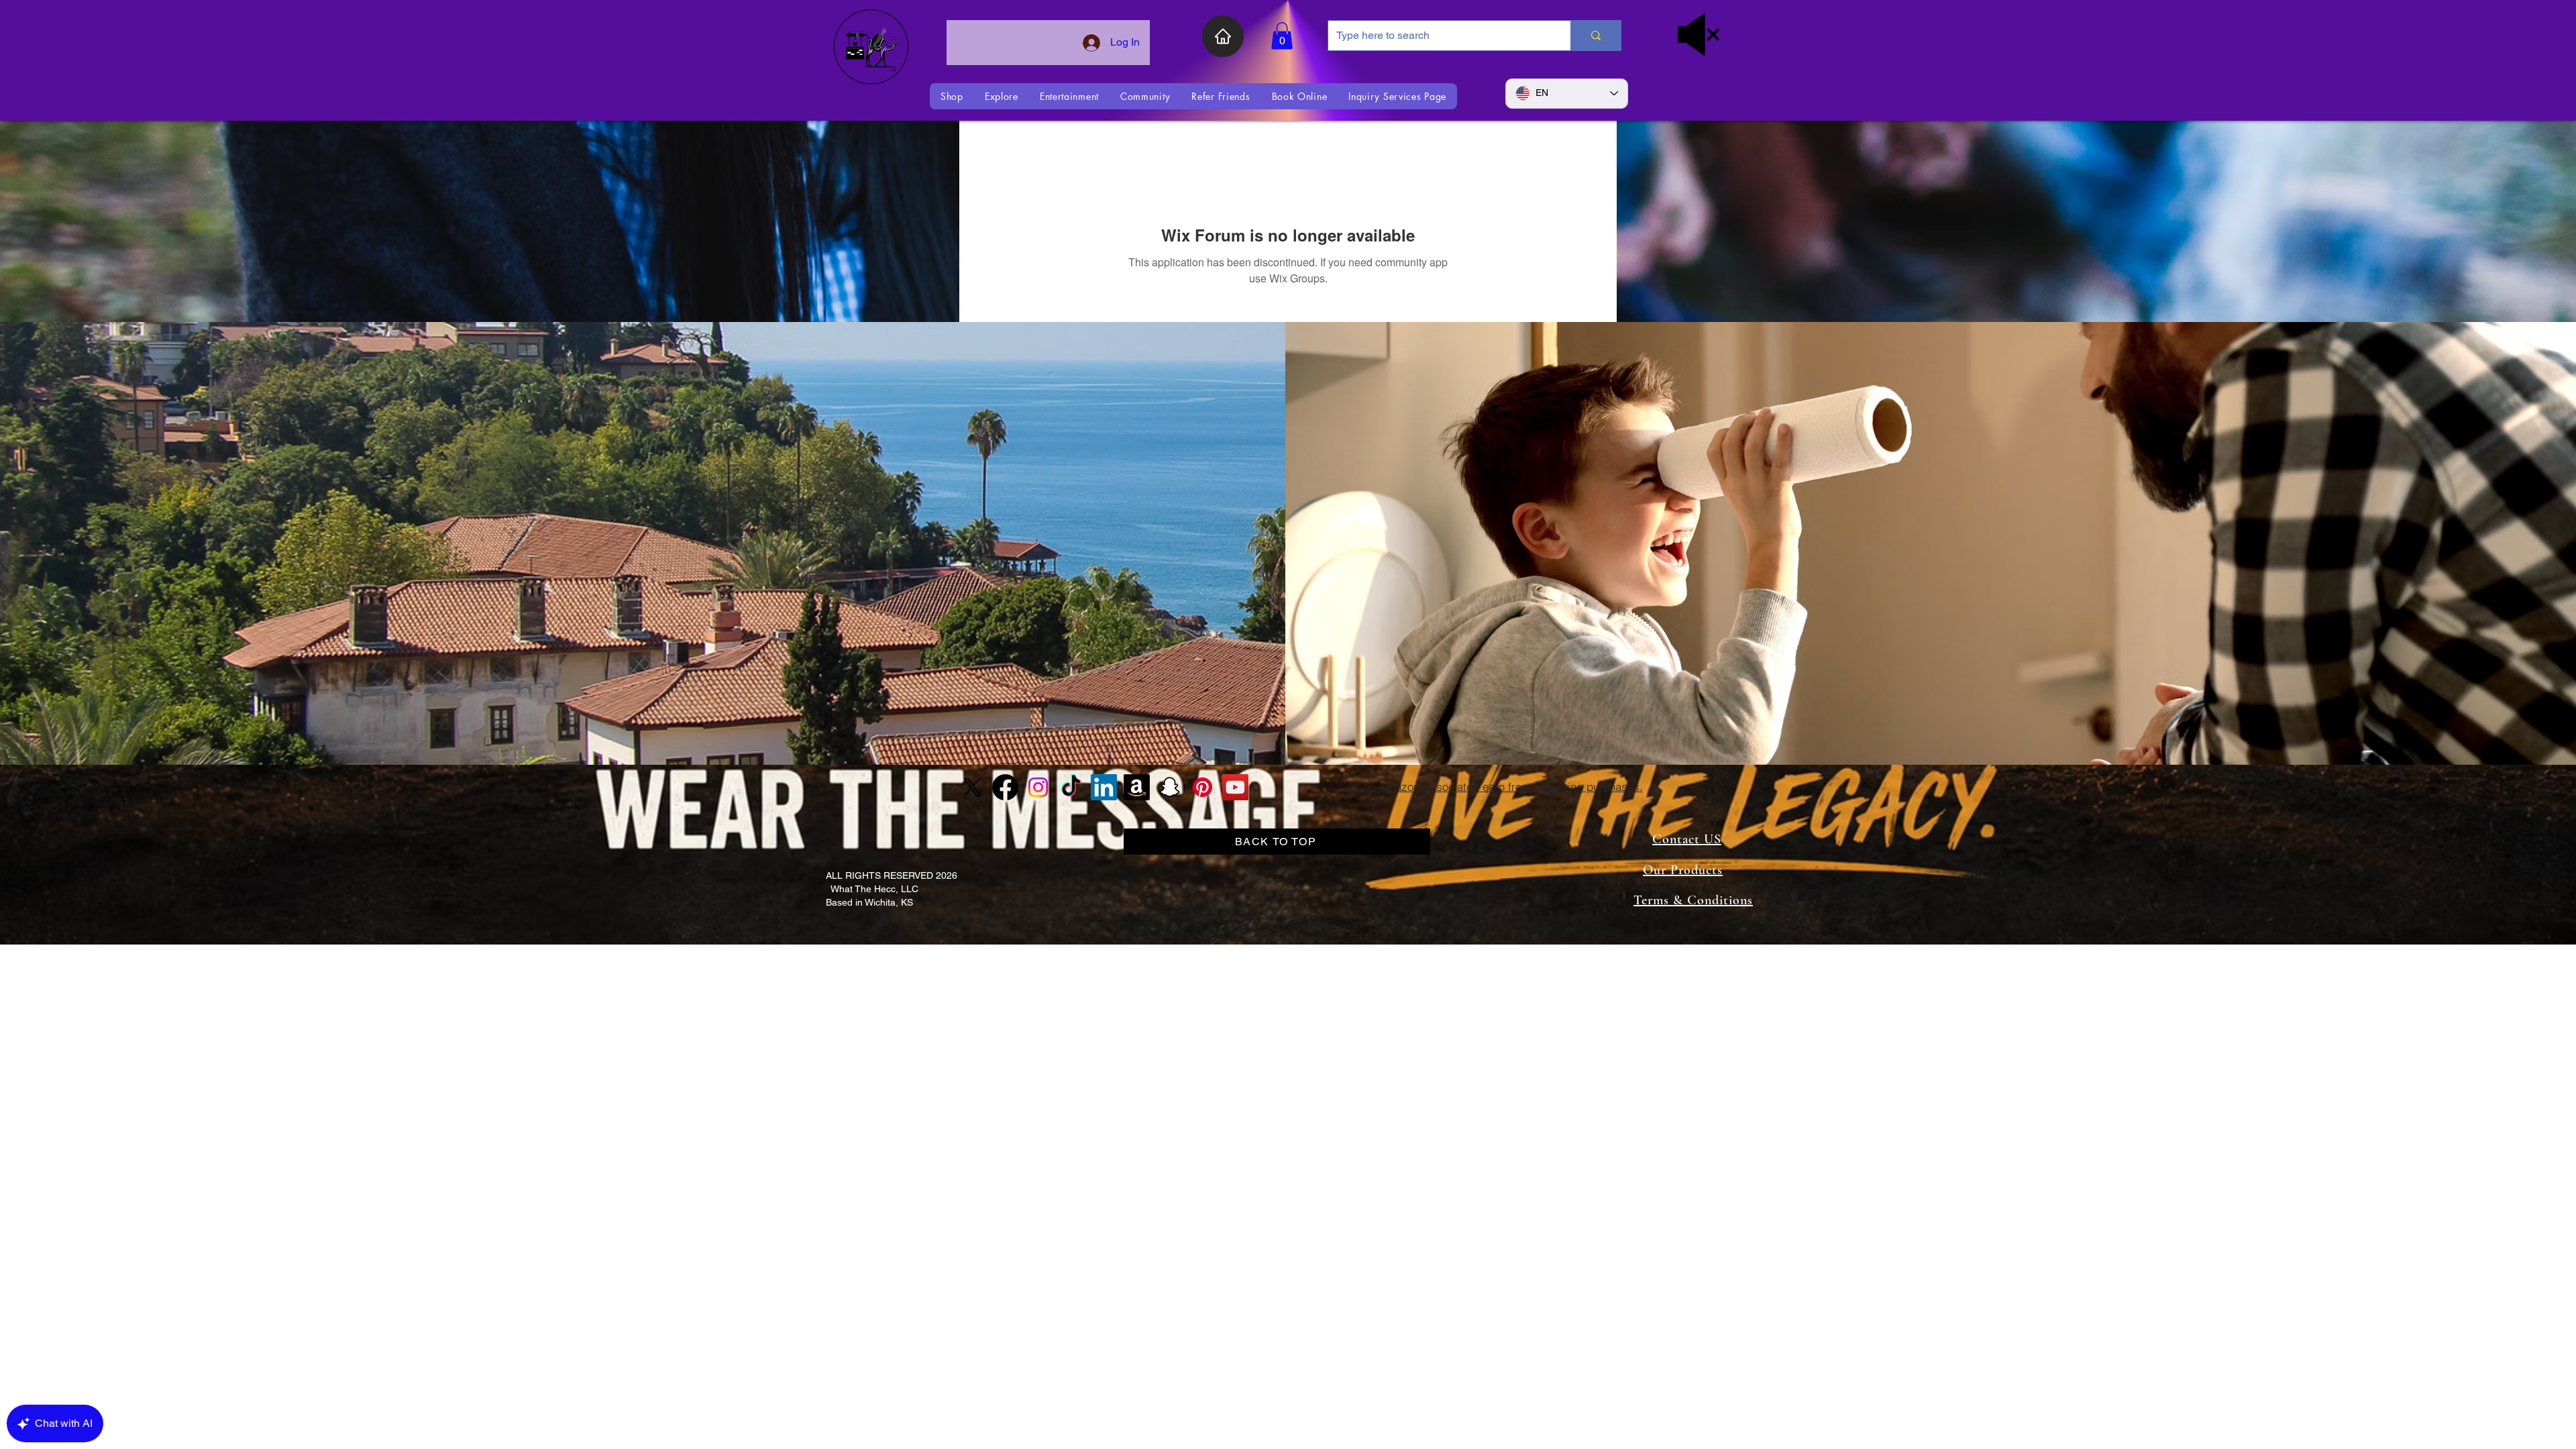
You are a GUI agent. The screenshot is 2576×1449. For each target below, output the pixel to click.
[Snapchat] (1170, 787)
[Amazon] (1137, 787)
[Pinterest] (1202, 787)
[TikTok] (1071, 787)
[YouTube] (1235, 787)
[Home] (1223, 36)
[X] (972, 787)
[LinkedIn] (1104, 787)
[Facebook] (1005, 787)
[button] (1282, 36)
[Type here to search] (1596, 36)
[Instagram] (1038, 787)
